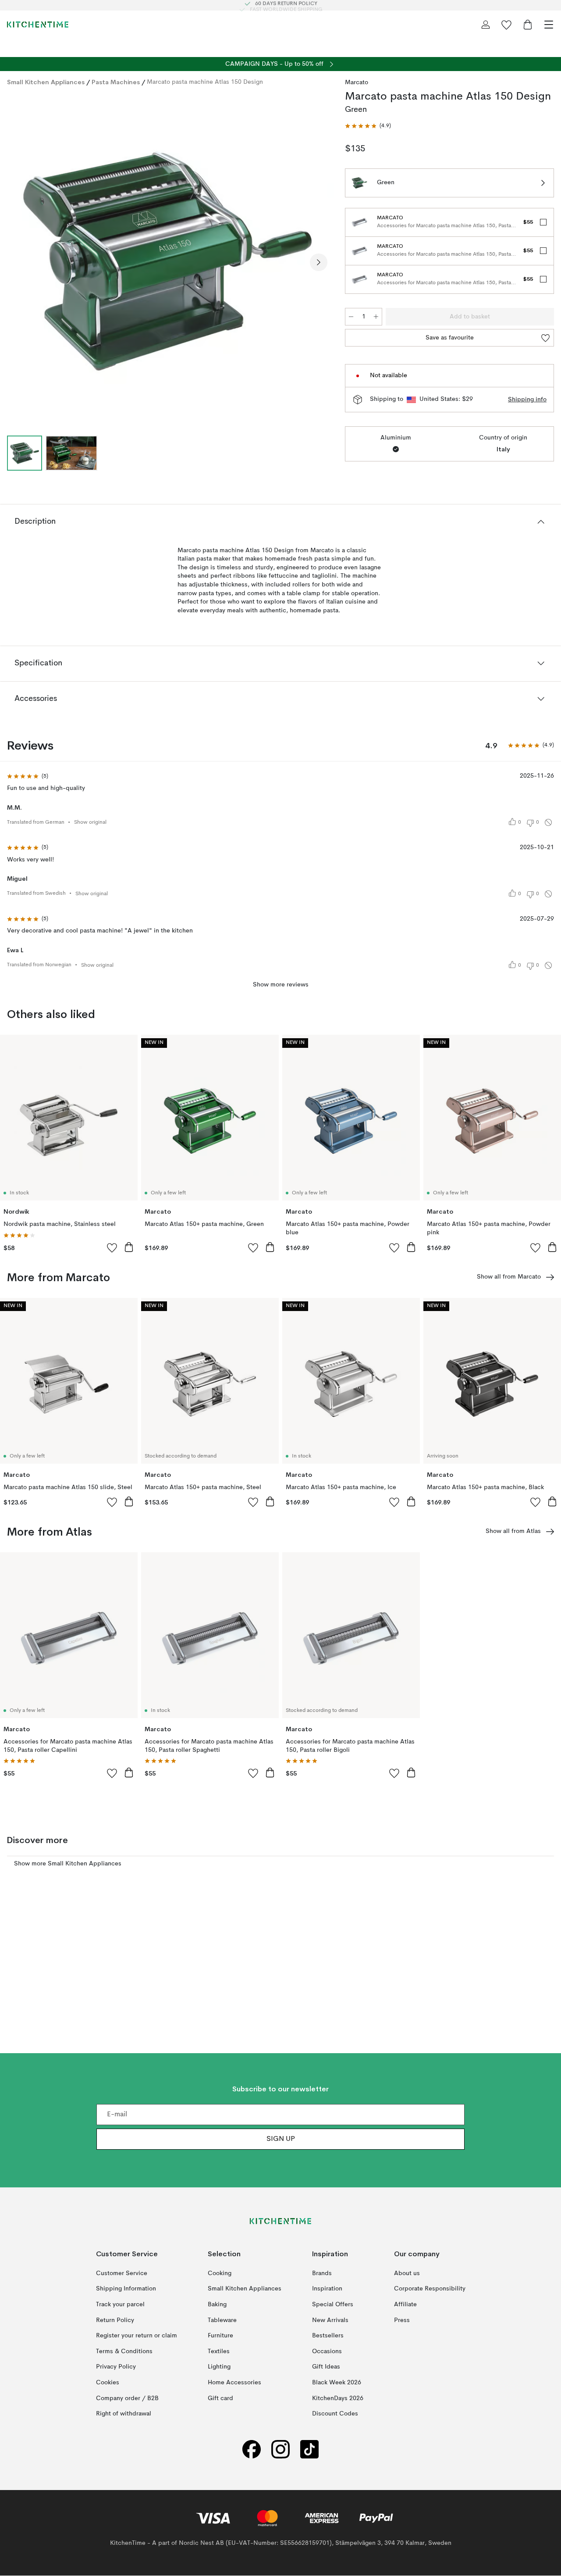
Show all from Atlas (513, 1531)
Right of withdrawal (124, 2414)
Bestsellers (328, 2336)
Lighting (219, 2367)
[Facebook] (252, 2449)
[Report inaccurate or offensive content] (548, 822)
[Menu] (549, 25)
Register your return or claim (137, 2336)
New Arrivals (330, 2320)
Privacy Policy (116, 2367)
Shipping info (527, 400)
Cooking (220, 2273)
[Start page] (38, 25)
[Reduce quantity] (351, 317)
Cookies (108, 2383)
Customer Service (122, 2273)
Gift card (220, 2398)
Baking (217, 2304)
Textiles (219, 2351)
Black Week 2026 (337, 2383)
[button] (368, 126)
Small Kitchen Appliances (46, 82)
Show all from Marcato (509, 1277)
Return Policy (115, 2320)
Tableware (222, 2320)
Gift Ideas (326, 2367)
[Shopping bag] (528, 25)
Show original (90, 822)
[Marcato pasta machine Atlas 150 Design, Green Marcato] (167, 261)
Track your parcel (120, 2304)
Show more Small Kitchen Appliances (68, 1864)
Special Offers (333, 2304)
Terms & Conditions (124, 2351)
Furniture (220, 2336)
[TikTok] (309, 2449)
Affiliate (405, 2304)
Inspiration (327, 2289)
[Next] (319, 262)
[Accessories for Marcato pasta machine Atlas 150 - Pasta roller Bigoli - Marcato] (359, 279)
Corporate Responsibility (430, 2289)
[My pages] (486, 25)
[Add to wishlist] (112, 1247)
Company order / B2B (127, 2398)
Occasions (327, 2351)
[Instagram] (280, 2449)
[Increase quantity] (376, 317)
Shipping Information (126, 2289)
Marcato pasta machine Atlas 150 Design (205, 82)
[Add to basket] (129, 1247)
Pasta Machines (116, 82)
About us (407, 2273)
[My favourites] (507, 25)
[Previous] (16, 262)
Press (402, 2320)
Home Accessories (234, 2383)
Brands (322, 2273)
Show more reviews (281, 985)
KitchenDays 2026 (338, 2398)
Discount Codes (335, 2414)
